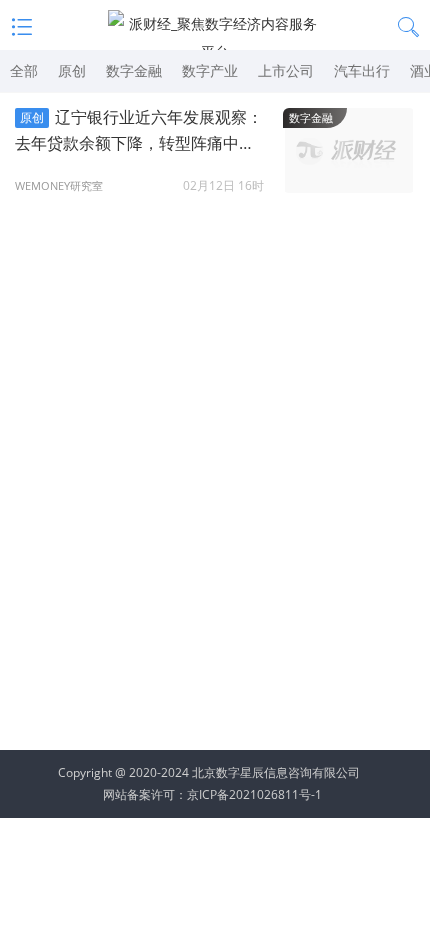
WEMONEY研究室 (59, 185)
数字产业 (210, 70)
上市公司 (286, 70)
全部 (24, 70)
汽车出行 (362, 70)
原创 (72, 70)
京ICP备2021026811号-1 (254, 794)
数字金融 (134, 70)
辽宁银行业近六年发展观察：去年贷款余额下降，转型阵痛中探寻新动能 (139, 131)
